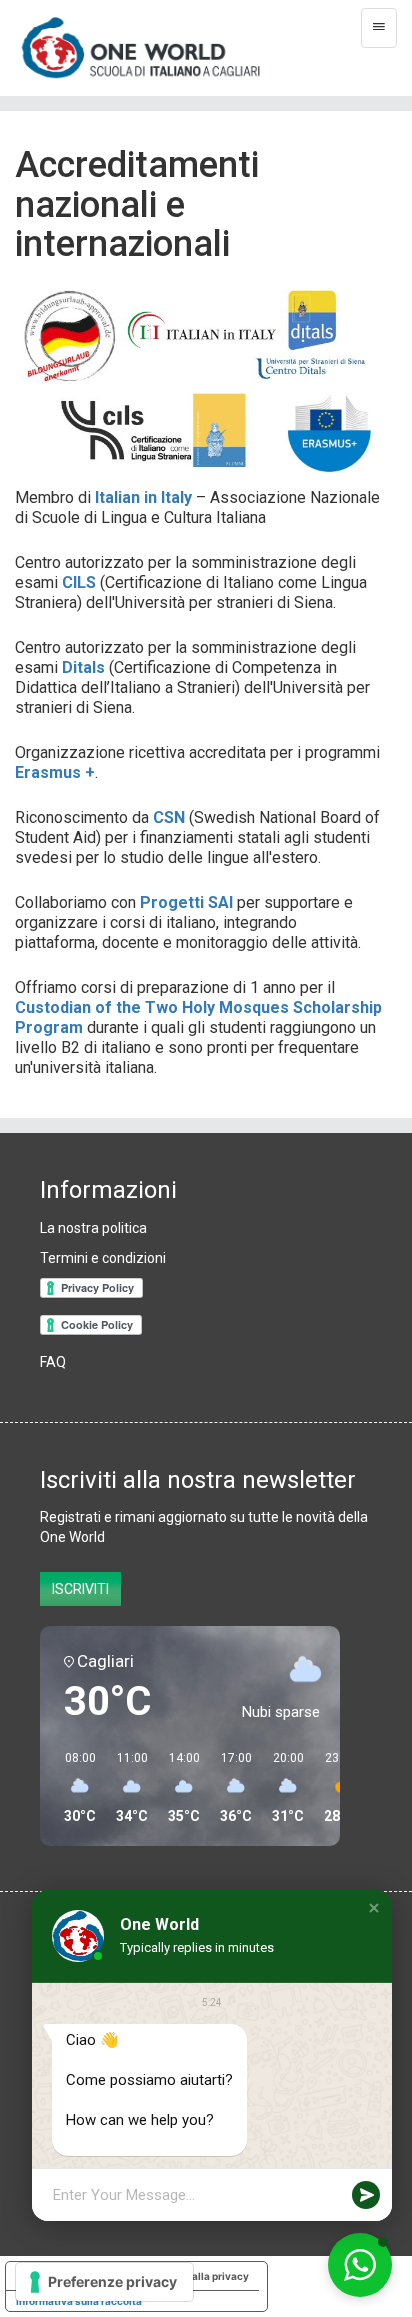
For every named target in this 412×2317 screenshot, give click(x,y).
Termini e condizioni (103, 1258)
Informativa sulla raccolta (79, 2301)
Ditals (83, 667)
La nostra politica (93, 1228)
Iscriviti (80, 1589)
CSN (169, 817)
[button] (374, 1908)
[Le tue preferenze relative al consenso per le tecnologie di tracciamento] (104, 2282)
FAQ (53, 1362)
